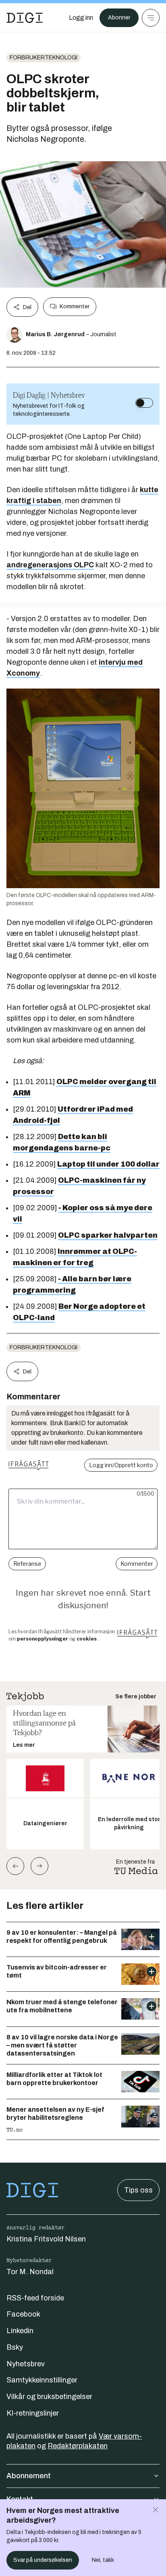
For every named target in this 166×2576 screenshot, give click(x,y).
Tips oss (138, 2190)
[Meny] (151, 18)
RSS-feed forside (35, 2298)
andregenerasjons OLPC (50, 565)
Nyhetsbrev (26, 2364)
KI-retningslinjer (33, 2413)
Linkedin (20, 2331)
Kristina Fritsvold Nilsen (46, 2239)
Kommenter (75, 306)
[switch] (144, 403)
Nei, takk (103, 2560)
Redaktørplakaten (78, 2446)
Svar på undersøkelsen (43, 2560)
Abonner (119, 18)
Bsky (15, 2347)
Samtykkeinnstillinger (42, 2380)
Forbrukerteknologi (44, 58)
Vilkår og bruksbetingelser (49, 2397)
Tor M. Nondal (30, 2272)
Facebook (23, 2314)
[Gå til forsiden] (25, 18)
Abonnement (29, 2476)
